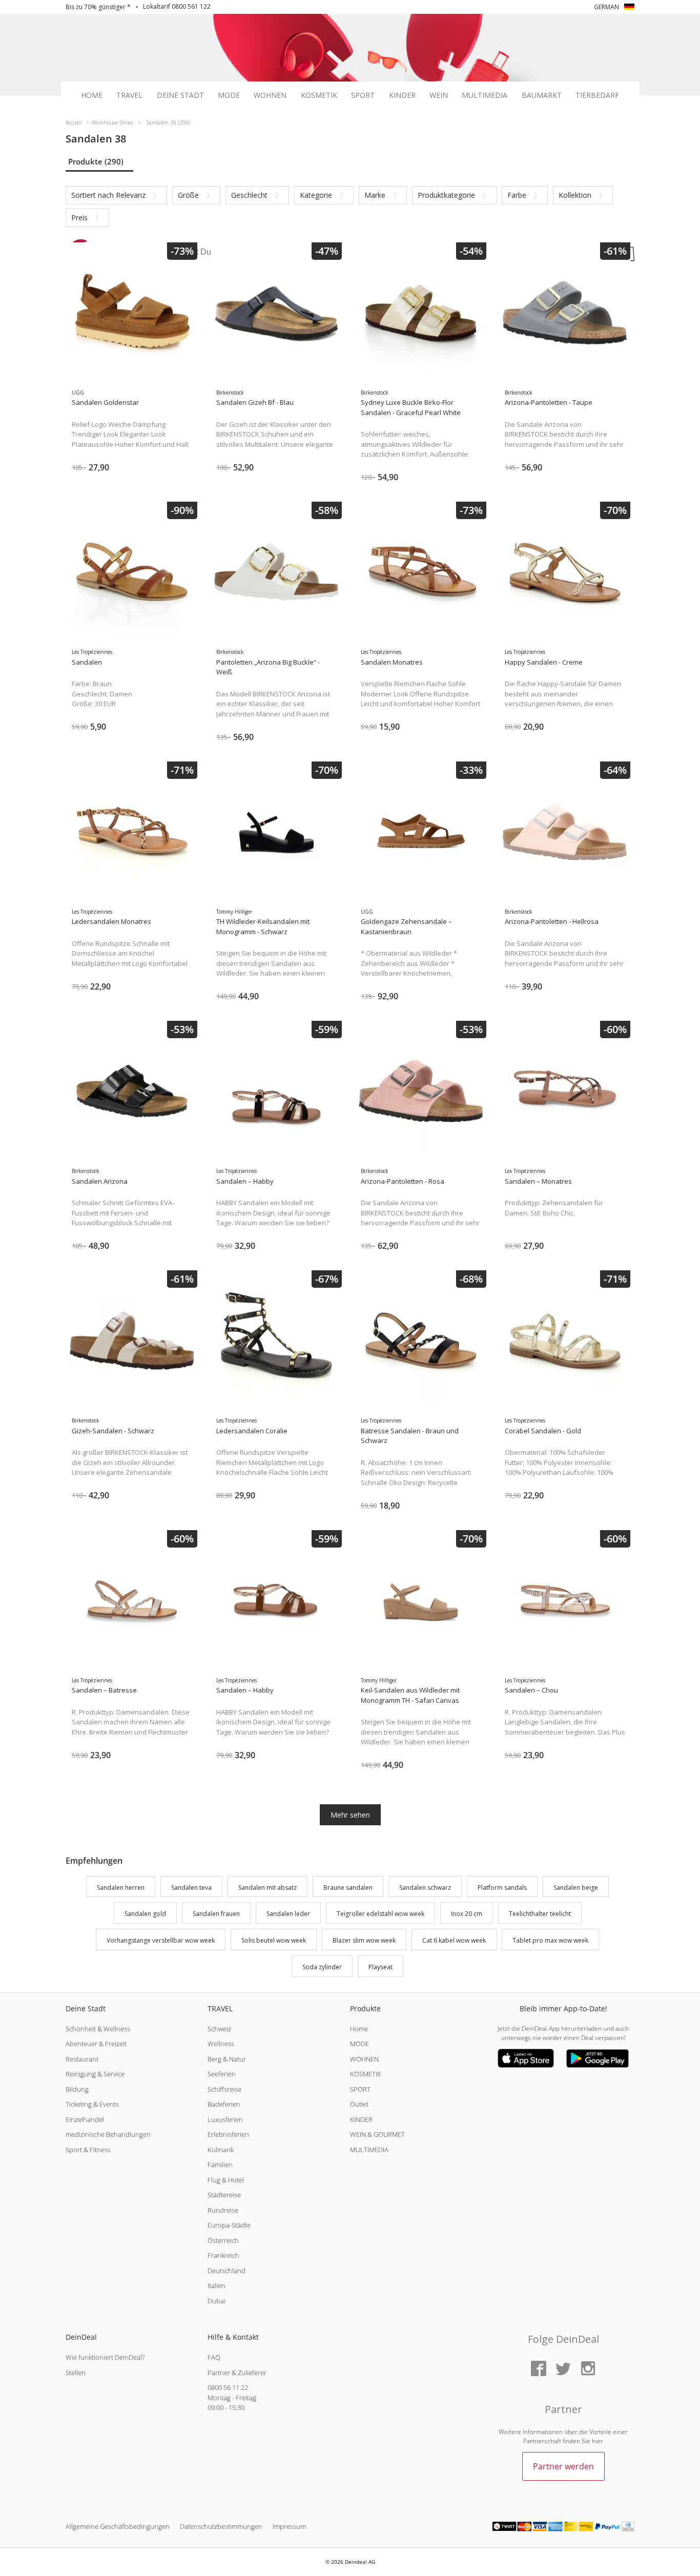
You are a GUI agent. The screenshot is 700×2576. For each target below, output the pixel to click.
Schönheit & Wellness (98, 2029)
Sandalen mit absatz (267, 1888)
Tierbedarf (597, 95)
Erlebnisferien (228, 2134)
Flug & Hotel (226, 2180)
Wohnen (270, 95)
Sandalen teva (191, 1888)
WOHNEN (364, 2059)
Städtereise (224, 2195)
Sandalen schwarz (425, 1888)
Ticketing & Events (92, 2104)
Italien (217, 2285)
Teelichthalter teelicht (540, 1914)
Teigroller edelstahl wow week (380, 1914)
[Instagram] (588, 2369)
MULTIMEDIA (369, 2150)
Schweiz (219, 2029)
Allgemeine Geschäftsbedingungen (118, 2526)
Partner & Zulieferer (237, 2373)
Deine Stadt (180, 95)
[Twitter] (563, 2369)
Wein (439, 95)
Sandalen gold (145, 1914)
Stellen (76, 2373)
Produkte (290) (96, 161)
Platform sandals (502, 1888)
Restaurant (82, 2059)
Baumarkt (542, 95)
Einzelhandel (85, 2119)
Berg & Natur (227, 2059)
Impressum (289, 2526)
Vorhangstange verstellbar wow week (161, 1940)
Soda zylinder (322, 1967)
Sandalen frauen (216, 1914)
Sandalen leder (288, 1914)
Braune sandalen (348, 1888)
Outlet (359, 2104)
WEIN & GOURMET (377, 2134)
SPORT (360, 2089)
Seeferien (222, 2074)
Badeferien (224, 2104)
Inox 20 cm (467, 1914)
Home (92, 95)
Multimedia (485, 95)
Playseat (380, 1967)
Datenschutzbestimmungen (221, 2526)
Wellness (221, 2044)
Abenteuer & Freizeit (96, 2044)
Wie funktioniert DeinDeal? (105, 2357)
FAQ (214, 2357)
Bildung (77, 2089)
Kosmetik (319, 95)
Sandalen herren (121, 1888)
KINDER (361, 2119)
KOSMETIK (366, 2074)
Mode (229, 95)
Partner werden (563, 2466)
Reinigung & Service (95, 2074)
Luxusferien (225, 2119)
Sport (363, 95)
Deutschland (227, 2271)
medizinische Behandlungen (108, 2134)
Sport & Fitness (88, 2150)
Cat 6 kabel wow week (454, 1940)
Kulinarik (221, 2150)
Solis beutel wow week (274, 1940)
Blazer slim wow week (364, 1940)
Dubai (217, 2301)
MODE (359, 2044)
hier (598, 2441)
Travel (129, 95)
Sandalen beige (576, 1888)
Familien (220, 2165)
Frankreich (223, 2255)
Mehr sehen (350, 1815)
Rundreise (223, 2210)
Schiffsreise (224, 2089)
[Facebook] (539, 2369)
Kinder (402, 95)
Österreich (223, 2240)
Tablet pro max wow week (550, 1940)
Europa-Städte (229, 2225)
